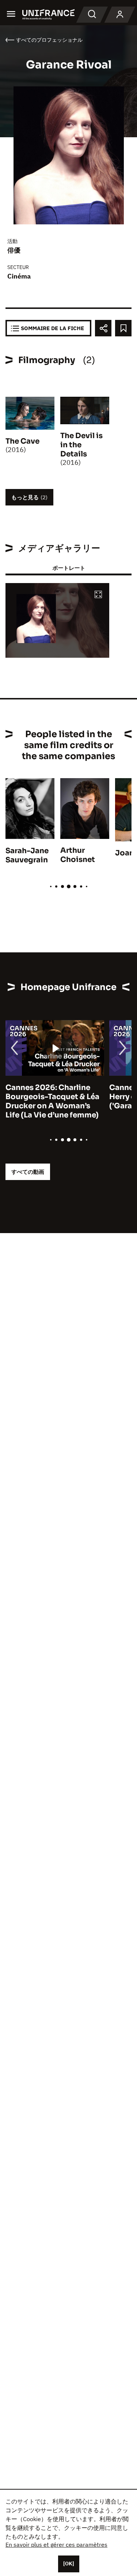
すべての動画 (28, 1172)
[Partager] (103, 328)
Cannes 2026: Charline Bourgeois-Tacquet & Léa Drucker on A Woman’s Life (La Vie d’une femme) (52, 1101)
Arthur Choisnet (78, 855)
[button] (98, 595)
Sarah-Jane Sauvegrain (27, 855)
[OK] (69, 2564)
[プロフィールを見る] (120, 15)
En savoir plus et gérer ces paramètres (56, 2545)
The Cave (22, 441)
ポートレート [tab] (69, 568)
